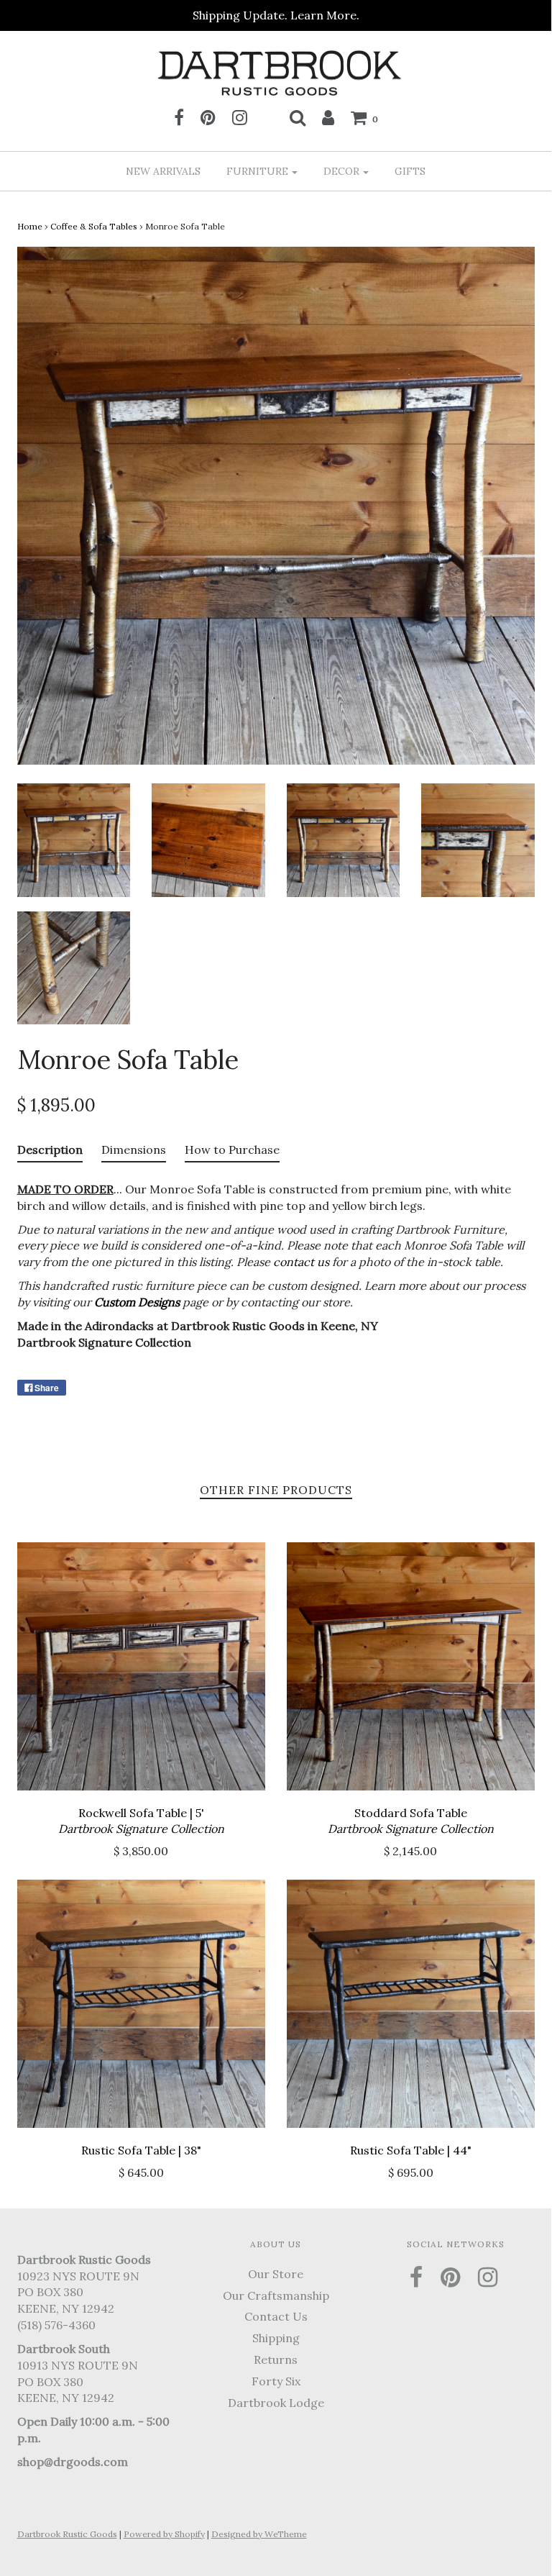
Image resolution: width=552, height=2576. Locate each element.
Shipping (276, 2338)
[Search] (298, 117)
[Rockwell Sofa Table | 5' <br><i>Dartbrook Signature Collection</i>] (141, 1666)
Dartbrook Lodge (276, 2403)
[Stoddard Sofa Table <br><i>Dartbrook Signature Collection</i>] (411, 1666)
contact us (301, 1262)
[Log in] (328, 117)
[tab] (50, 1153)
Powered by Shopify (164, 2534)
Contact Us (276, 2316)
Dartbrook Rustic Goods (67, 2534)
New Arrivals (163, 171)
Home (30, 226)
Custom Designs (137, 1302)
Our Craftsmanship (276, 2295)
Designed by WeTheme (259, 2534)
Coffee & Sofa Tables (94, 226)
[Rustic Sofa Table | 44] (411, 2004)
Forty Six (276, 2381)
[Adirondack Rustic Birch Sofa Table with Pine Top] (74, 839)
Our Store (276, 2274)
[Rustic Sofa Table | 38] (141, 2004)
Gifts (410, 171)
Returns (276, 2359)
